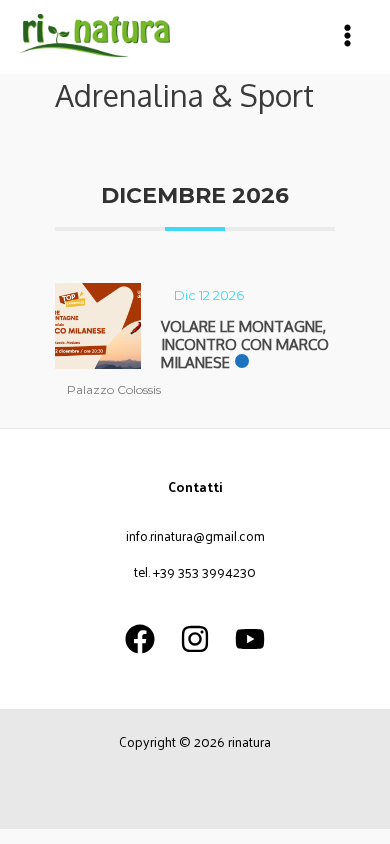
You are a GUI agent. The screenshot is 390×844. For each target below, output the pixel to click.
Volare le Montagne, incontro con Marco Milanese (245, 344)
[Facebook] (140, 639)
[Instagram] (195, 639)
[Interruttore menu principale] (348, 36)
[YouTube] (250, 639)
